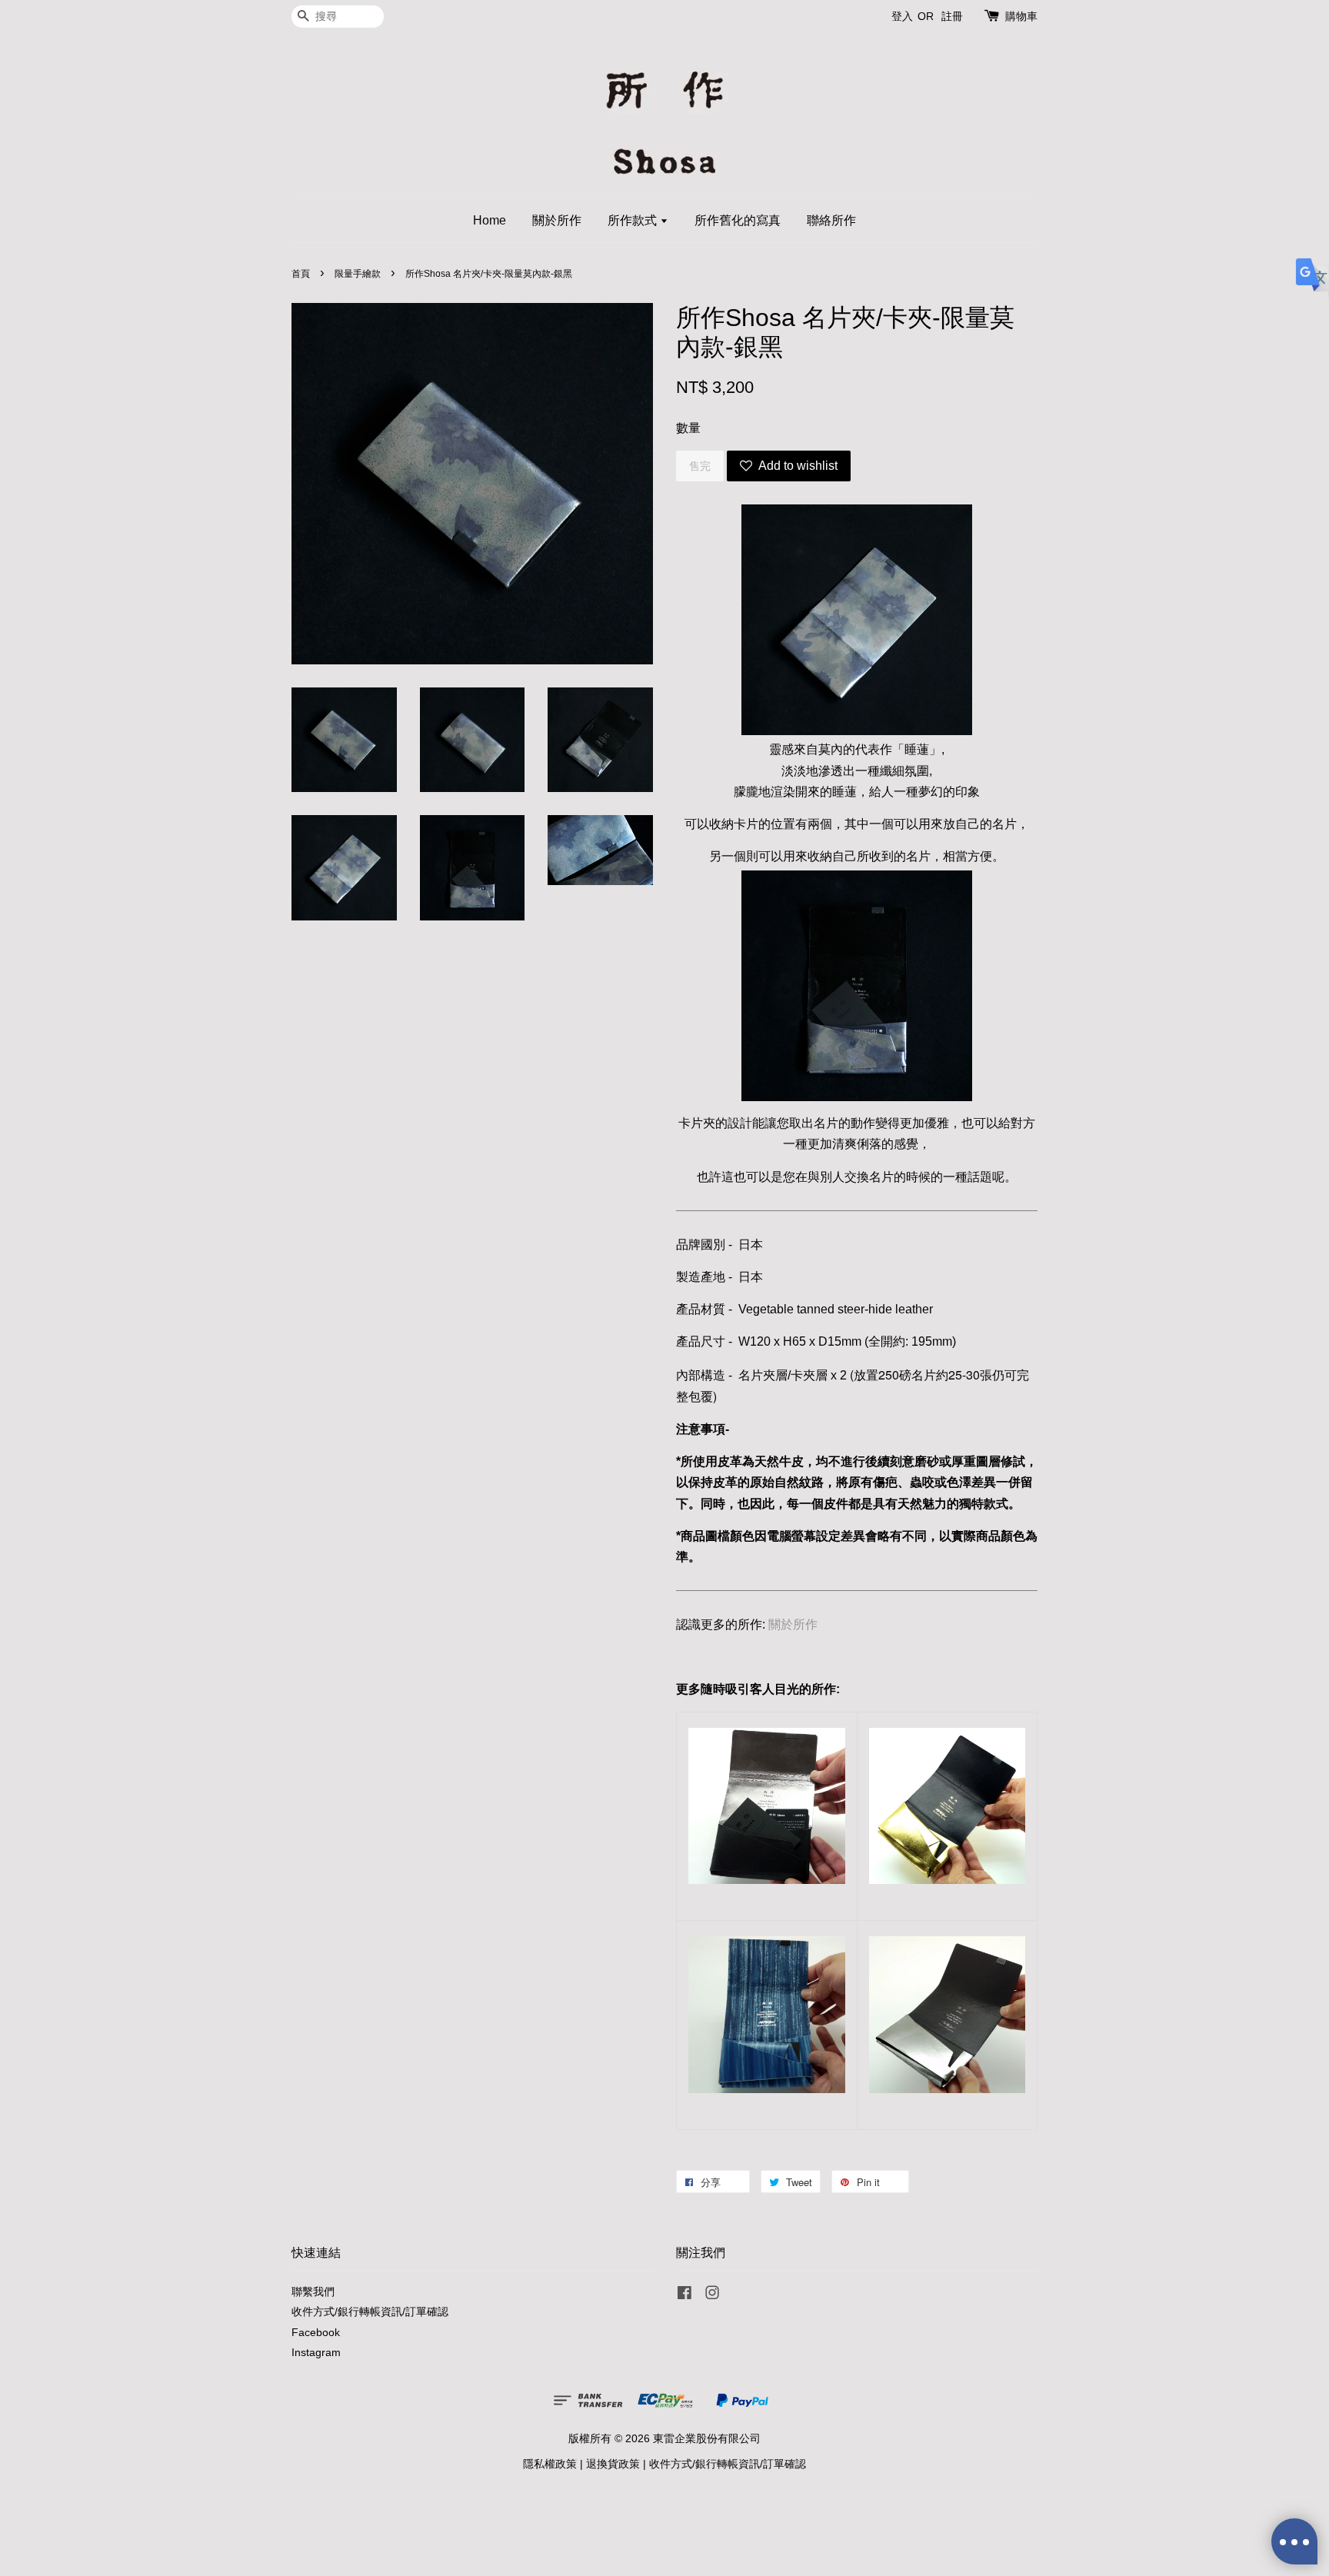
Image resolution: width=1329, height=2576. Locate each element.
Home (490, 220)
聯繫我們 (313, 2292)
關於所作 (557, 220)
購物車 (1021, 16)
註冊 (952, 16)
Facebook (316, 2333)
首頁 (301, 274)
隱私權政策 (550, 2464)
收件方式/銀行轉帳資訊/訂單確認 (370, 2312)
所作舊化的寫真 (738, 220)
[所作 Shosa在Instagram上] (712, 2296)
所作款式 (634, 220)
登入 (902, 16)
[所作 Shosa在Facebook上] (684, 2296)
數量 (688, 428)
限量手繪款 (358, 274)
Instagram (316, 2353)
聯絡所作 (831, 220)
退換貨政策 (613, 2464)
